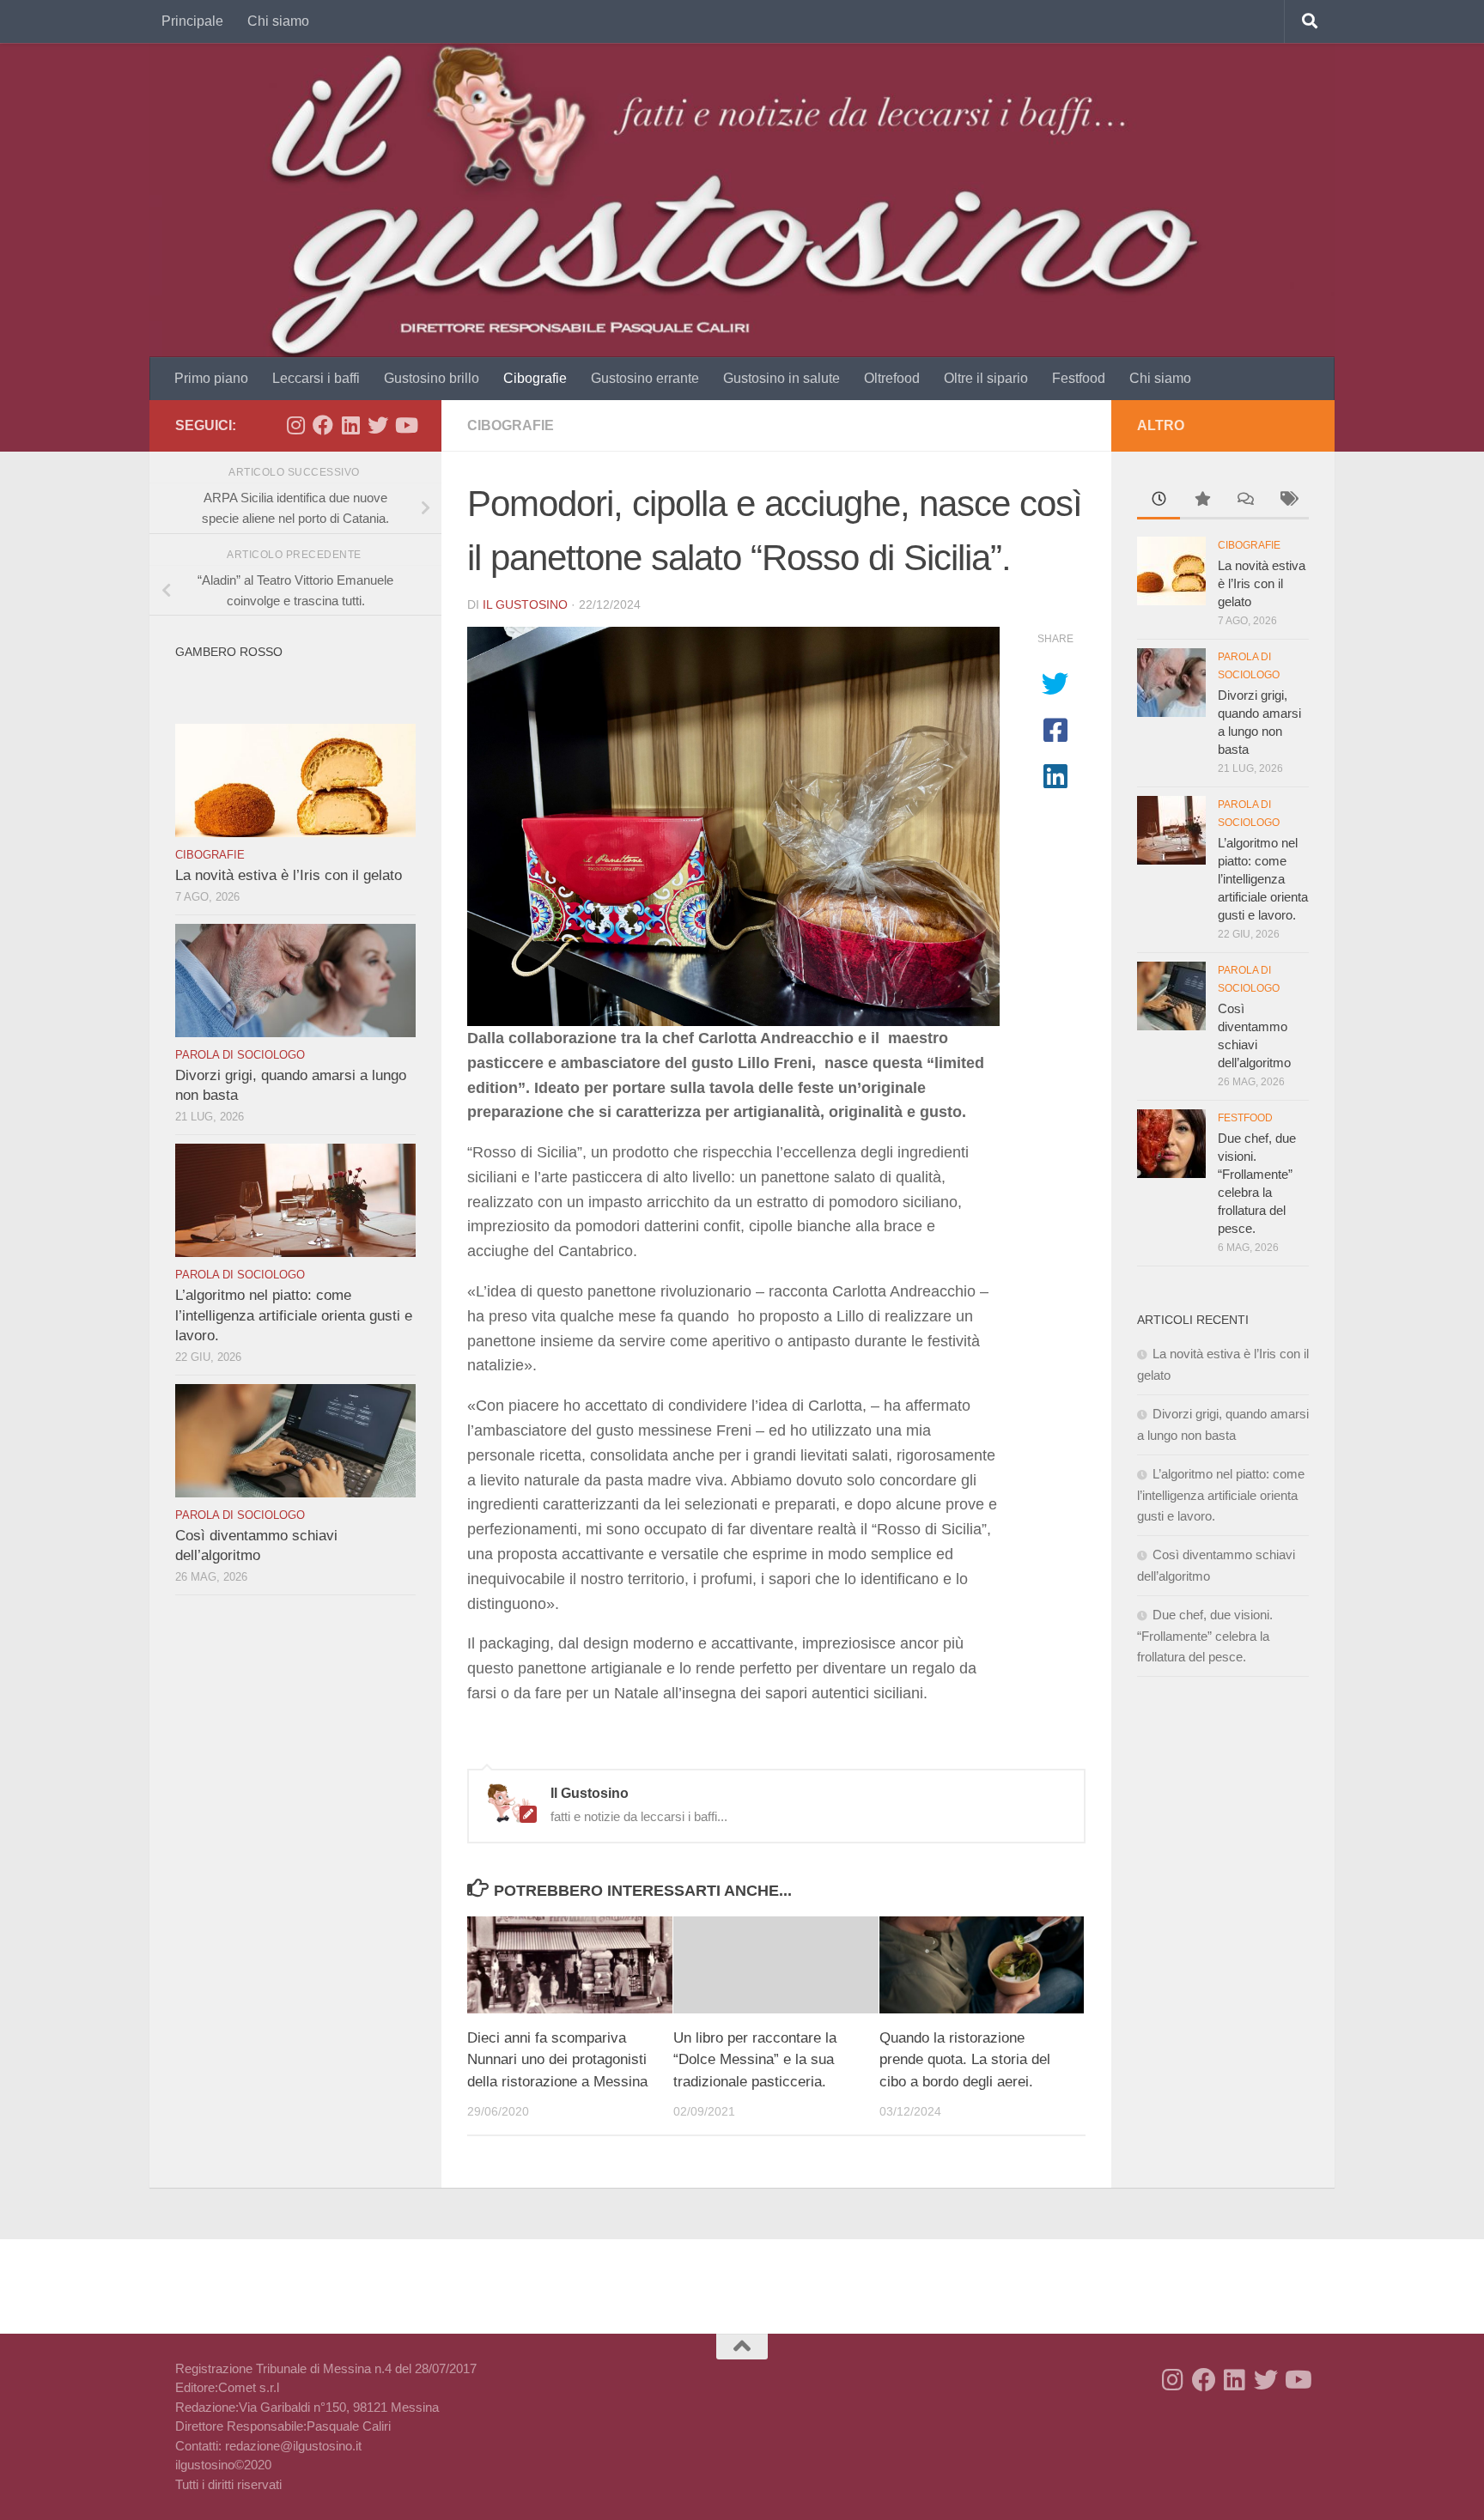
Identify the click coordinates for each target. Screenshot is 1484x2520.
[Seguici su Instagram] (295, 425)
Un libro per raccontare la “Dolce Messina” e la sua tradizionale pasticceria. (755, 2060)
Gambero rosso (229, 652)
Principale (192, 21)
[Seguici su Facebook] (323, 425)
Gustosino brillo (432, 378)
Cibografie (535, 378)
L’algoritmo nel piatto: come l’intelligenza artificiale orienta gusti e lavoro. (294, 1315)
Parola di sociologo (240, 1055)
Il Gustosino (525, 604)
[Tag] (1287, 501)
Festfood (1079, 378)
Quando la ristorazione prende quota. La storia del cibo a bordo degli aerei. (965, 2060)
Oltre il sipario (986, 378)
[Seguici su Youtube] (405, 425)
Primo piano (211, 378)
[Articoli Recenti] (1159, 501)
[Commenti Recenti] (1244, 501)
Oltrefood (892, 378)
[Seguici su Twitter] (378, 425)
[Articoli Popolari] (1201, 501)
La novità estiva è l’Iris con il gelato (289, 875)
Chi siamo (278, 21)
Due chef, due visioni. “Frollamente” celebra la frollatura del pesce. (1205, 1636)
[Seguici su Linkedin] (350, 425)
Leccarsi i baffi (316, 378)
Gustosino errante (645, 378)
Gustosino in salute (782, 378)
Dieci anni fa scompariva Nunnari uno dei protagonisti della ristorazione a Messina (557, 2060)
